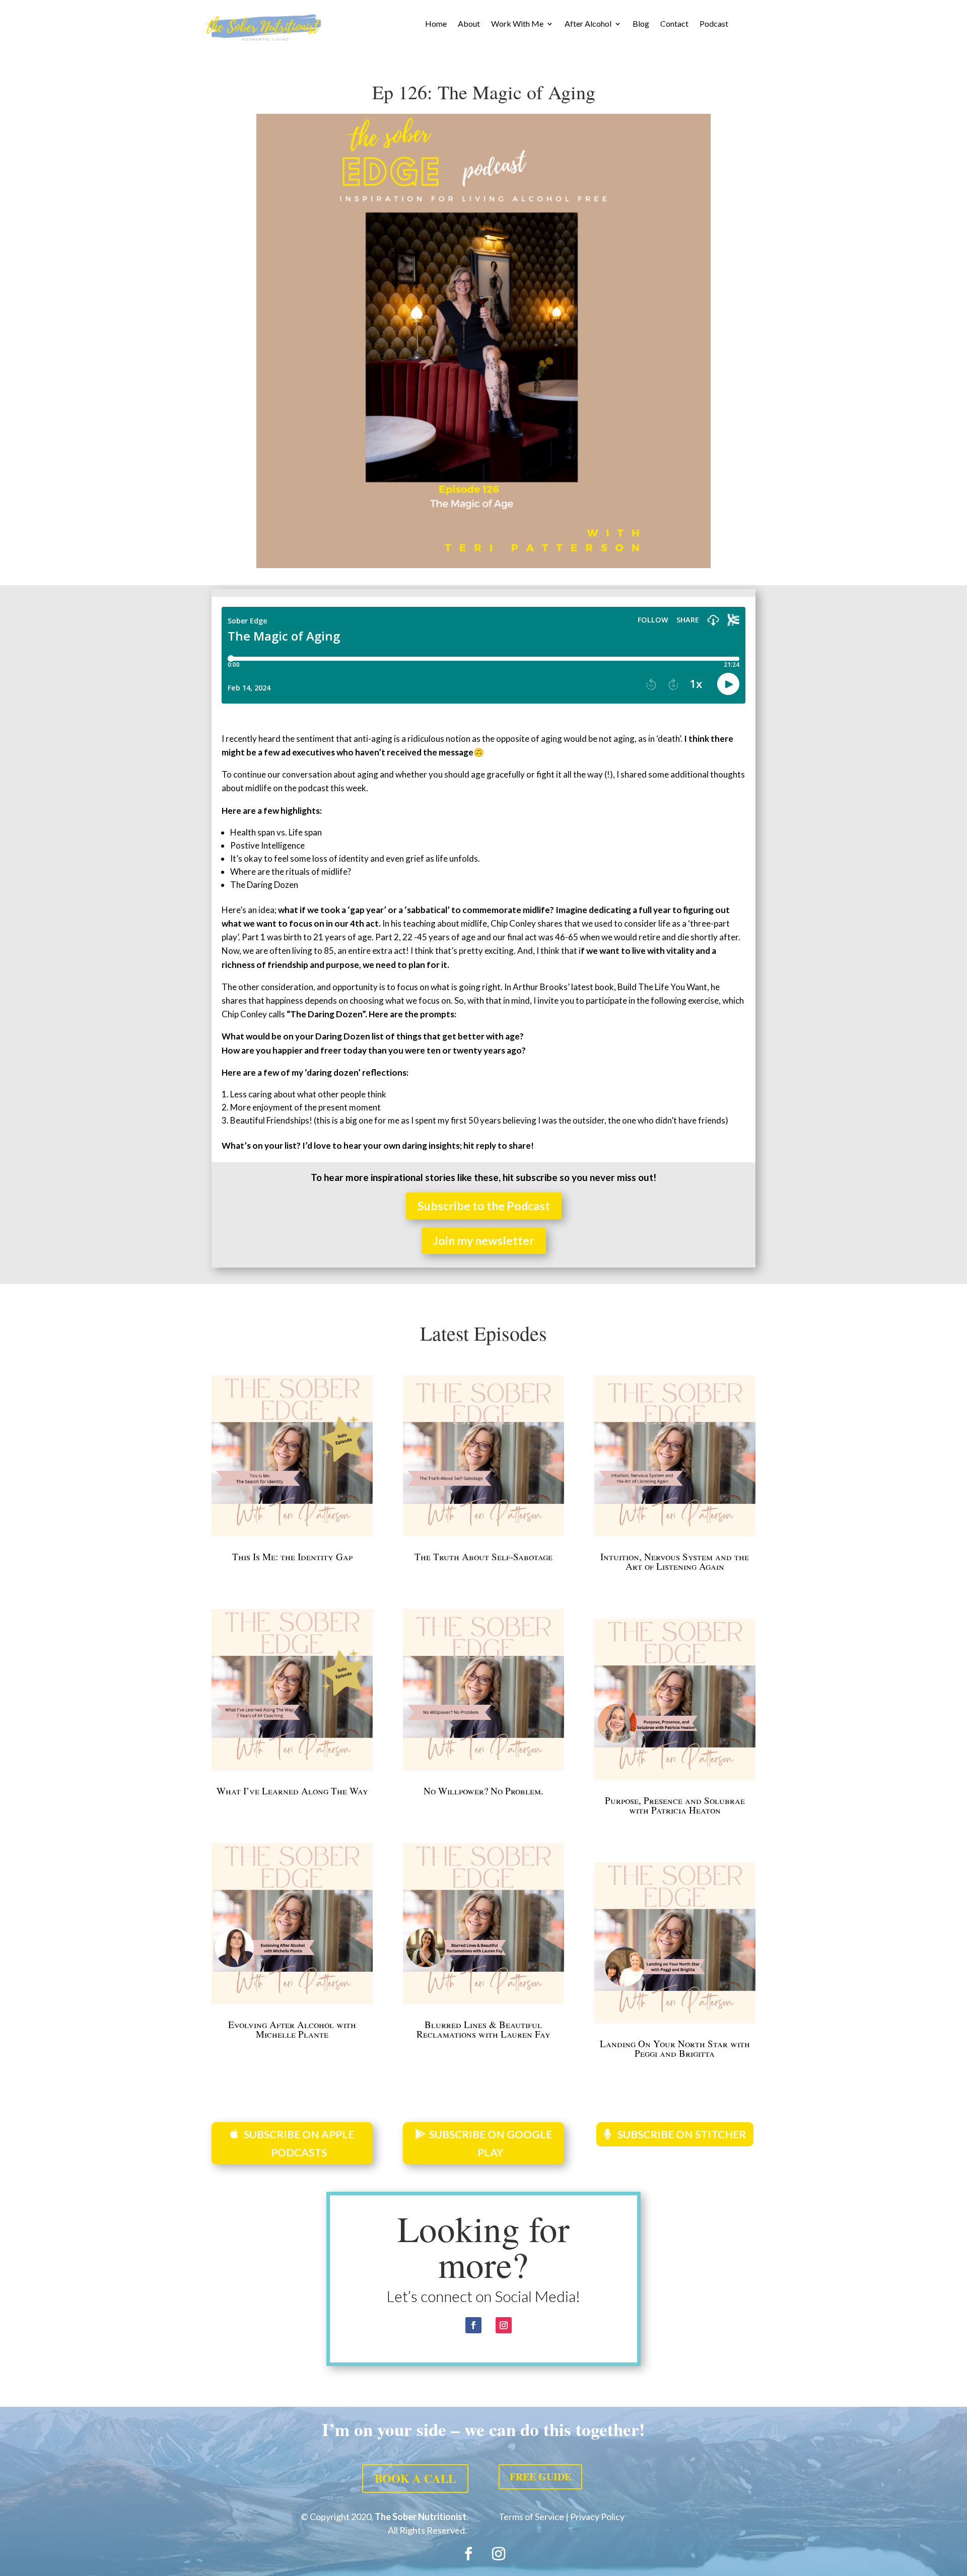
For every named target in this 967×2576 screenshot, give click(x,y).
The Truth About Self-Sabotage (483, 1556)
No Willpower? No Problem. (483, 1791)
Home (436, 24)
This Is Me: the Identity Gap (292, 1556)
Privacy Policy (597, 2517)
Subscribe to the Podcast (484, 1206)
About (469, 24)
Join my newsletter (484, 1240)
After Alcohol (588, 24)
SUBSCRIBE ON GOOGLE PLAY (491, 2143)
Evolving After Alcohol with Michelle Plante (292, 2029)
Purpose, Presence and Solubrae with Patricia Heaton (675, 1805)
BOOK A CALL (415, 2478)
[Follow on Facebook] (473, 2325)
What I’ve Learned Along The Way (292, 1791)
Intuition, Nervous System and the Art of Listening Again (675, 1561)
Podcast (714, 24)
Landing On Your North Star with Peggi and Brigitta (675, 2048)
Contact (674, 24)
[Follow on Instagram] (504, 2325)
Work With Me (517, 24)
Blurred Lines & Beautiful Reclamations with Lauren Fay (483, 2029)
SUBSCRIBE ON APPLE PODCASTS (299, 2143)
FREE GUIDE (540, 2477)
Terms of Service (531, 2517)
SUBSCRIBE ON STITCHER (682, 2134)
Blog (641, 24)
